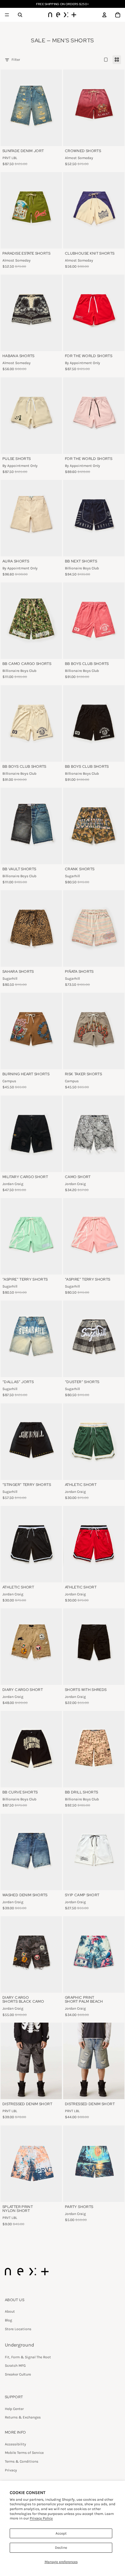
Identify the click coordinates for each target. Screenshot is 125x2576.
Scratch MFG (15, 2366)
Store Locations (18, 2329)
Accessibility (15, 2444)
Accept (61, 2533)
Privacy (11, 2470)
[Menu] (7, 15)
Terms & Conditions (22, 2461)
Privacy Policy (41, 2518)
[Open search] (20, 15)
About (10, 2311)
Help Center (14, 2409)
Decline (61, 2548)
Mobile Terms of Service (24, 2453)
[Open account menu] (104, 15)
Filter (16, 60)
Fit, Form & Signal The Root (28, 2357)
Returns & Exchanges (23, 2417)
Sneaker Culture (18, 2374)
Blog (8, 2320)
